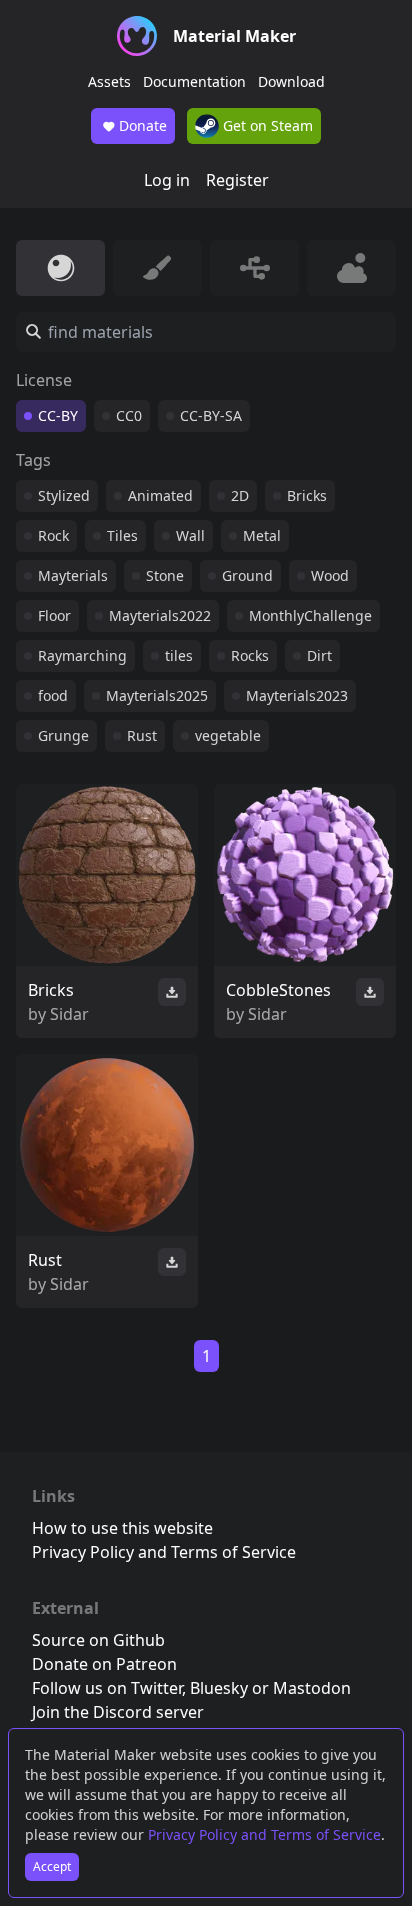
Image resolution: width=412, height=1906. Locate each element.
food (53, 695)
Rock (53, 535)
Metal (262, 535)
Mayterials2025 (157, 695)
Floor (54, 615)
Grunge (63, 735)
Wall (190, 535)
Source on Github (98, 1640)
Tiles (122, 535)
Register (237, 180)
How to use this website (122, 1528)
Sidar (69, 1014)
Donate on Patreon (104, 1664)
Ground (247, 575)
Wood (330, 575)
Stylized (64, 495)
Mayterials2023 (297, 695)
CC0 (129, 415)
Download (291, 81)
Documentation (194, 81)
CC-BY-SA (211, 415)
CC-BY (58, 415)
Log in (167, 180)
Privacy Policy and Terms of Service (264, 1834)
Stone (165, 575)
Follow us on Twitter (107, 1688)
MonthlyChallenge (310, 615)
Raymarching (82, 655)
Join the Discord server (118, 1712)
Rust (142, 735)
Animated (160, 495)
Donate (143, 125)
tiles (179, 655)
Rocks (250, 655)
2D (240, 495)
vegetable (228, 735)
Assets (109, 81)
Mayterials (73, 575)
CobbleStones (278, 990)
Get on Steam (266, 125)
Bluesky (219, 1688)
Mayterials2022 (160, 615)
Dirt (319, 655)
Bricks (307, 495)
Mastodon (312, 1688)
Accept (52, 1866)
